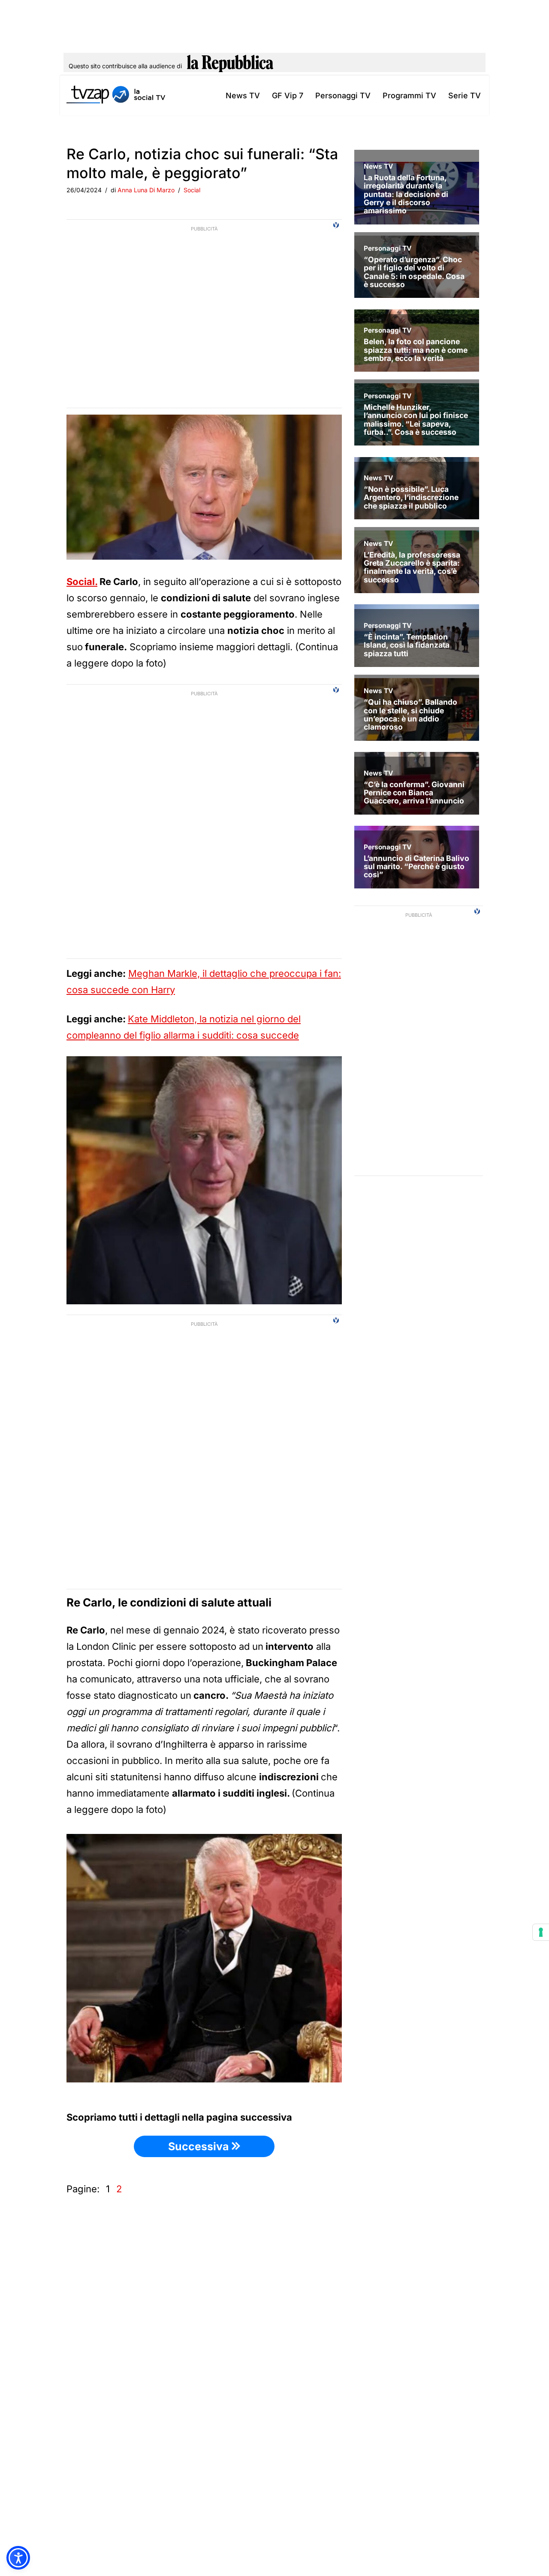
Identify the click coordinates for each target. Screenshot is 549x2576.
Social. (82, 582)
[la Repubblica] (230, 66)
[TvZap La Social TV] (116, 95)
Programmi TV (409, 95)
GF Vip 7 (288, 95)
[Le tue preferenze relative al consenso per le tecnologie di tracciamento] (541, 1932)
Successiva (200, 2146)
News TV (243, 95)
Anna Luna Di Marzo (146, 190)
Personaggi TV (343, 95)
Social (192, 190)
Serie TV (465, 95)
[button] (18, 2558)
